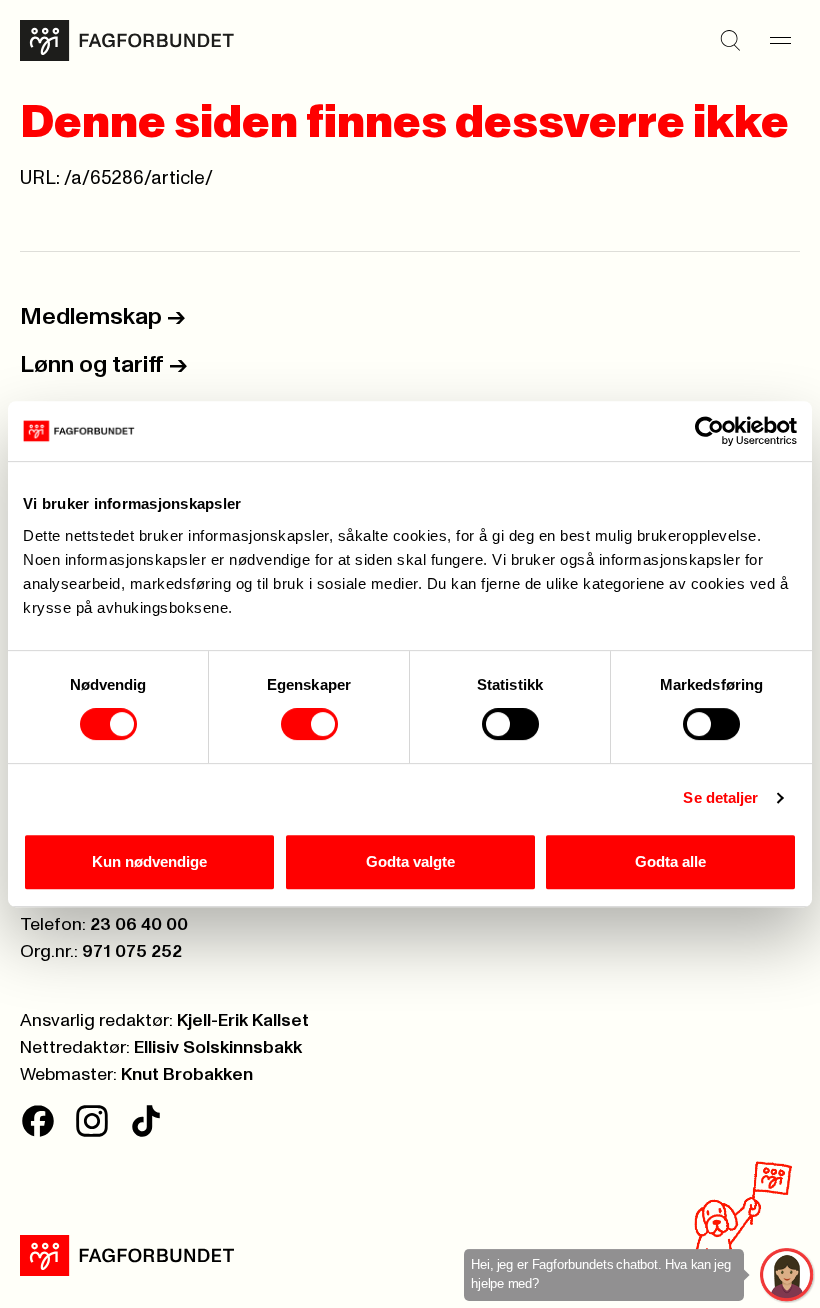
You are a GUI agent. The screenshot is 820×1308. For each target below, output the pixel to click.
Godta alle (670, 861)
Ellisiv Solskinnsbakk (218, 1048)
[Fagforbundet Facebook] (38, 1121)
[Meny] (780, 41)
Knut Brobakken (187, 1075)
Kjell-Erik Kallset (243, 1021)
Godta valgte (410, 861)
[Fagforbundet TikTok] (146, 1121)
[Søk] (730, 41)
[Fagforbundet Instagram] (92, 1121)
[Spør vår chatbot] (787, 1275)
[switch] (309, 724)
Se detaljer (720, 797)
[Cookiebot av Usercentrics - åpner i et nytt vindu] (709, 431)
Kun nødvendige (149, 861)
